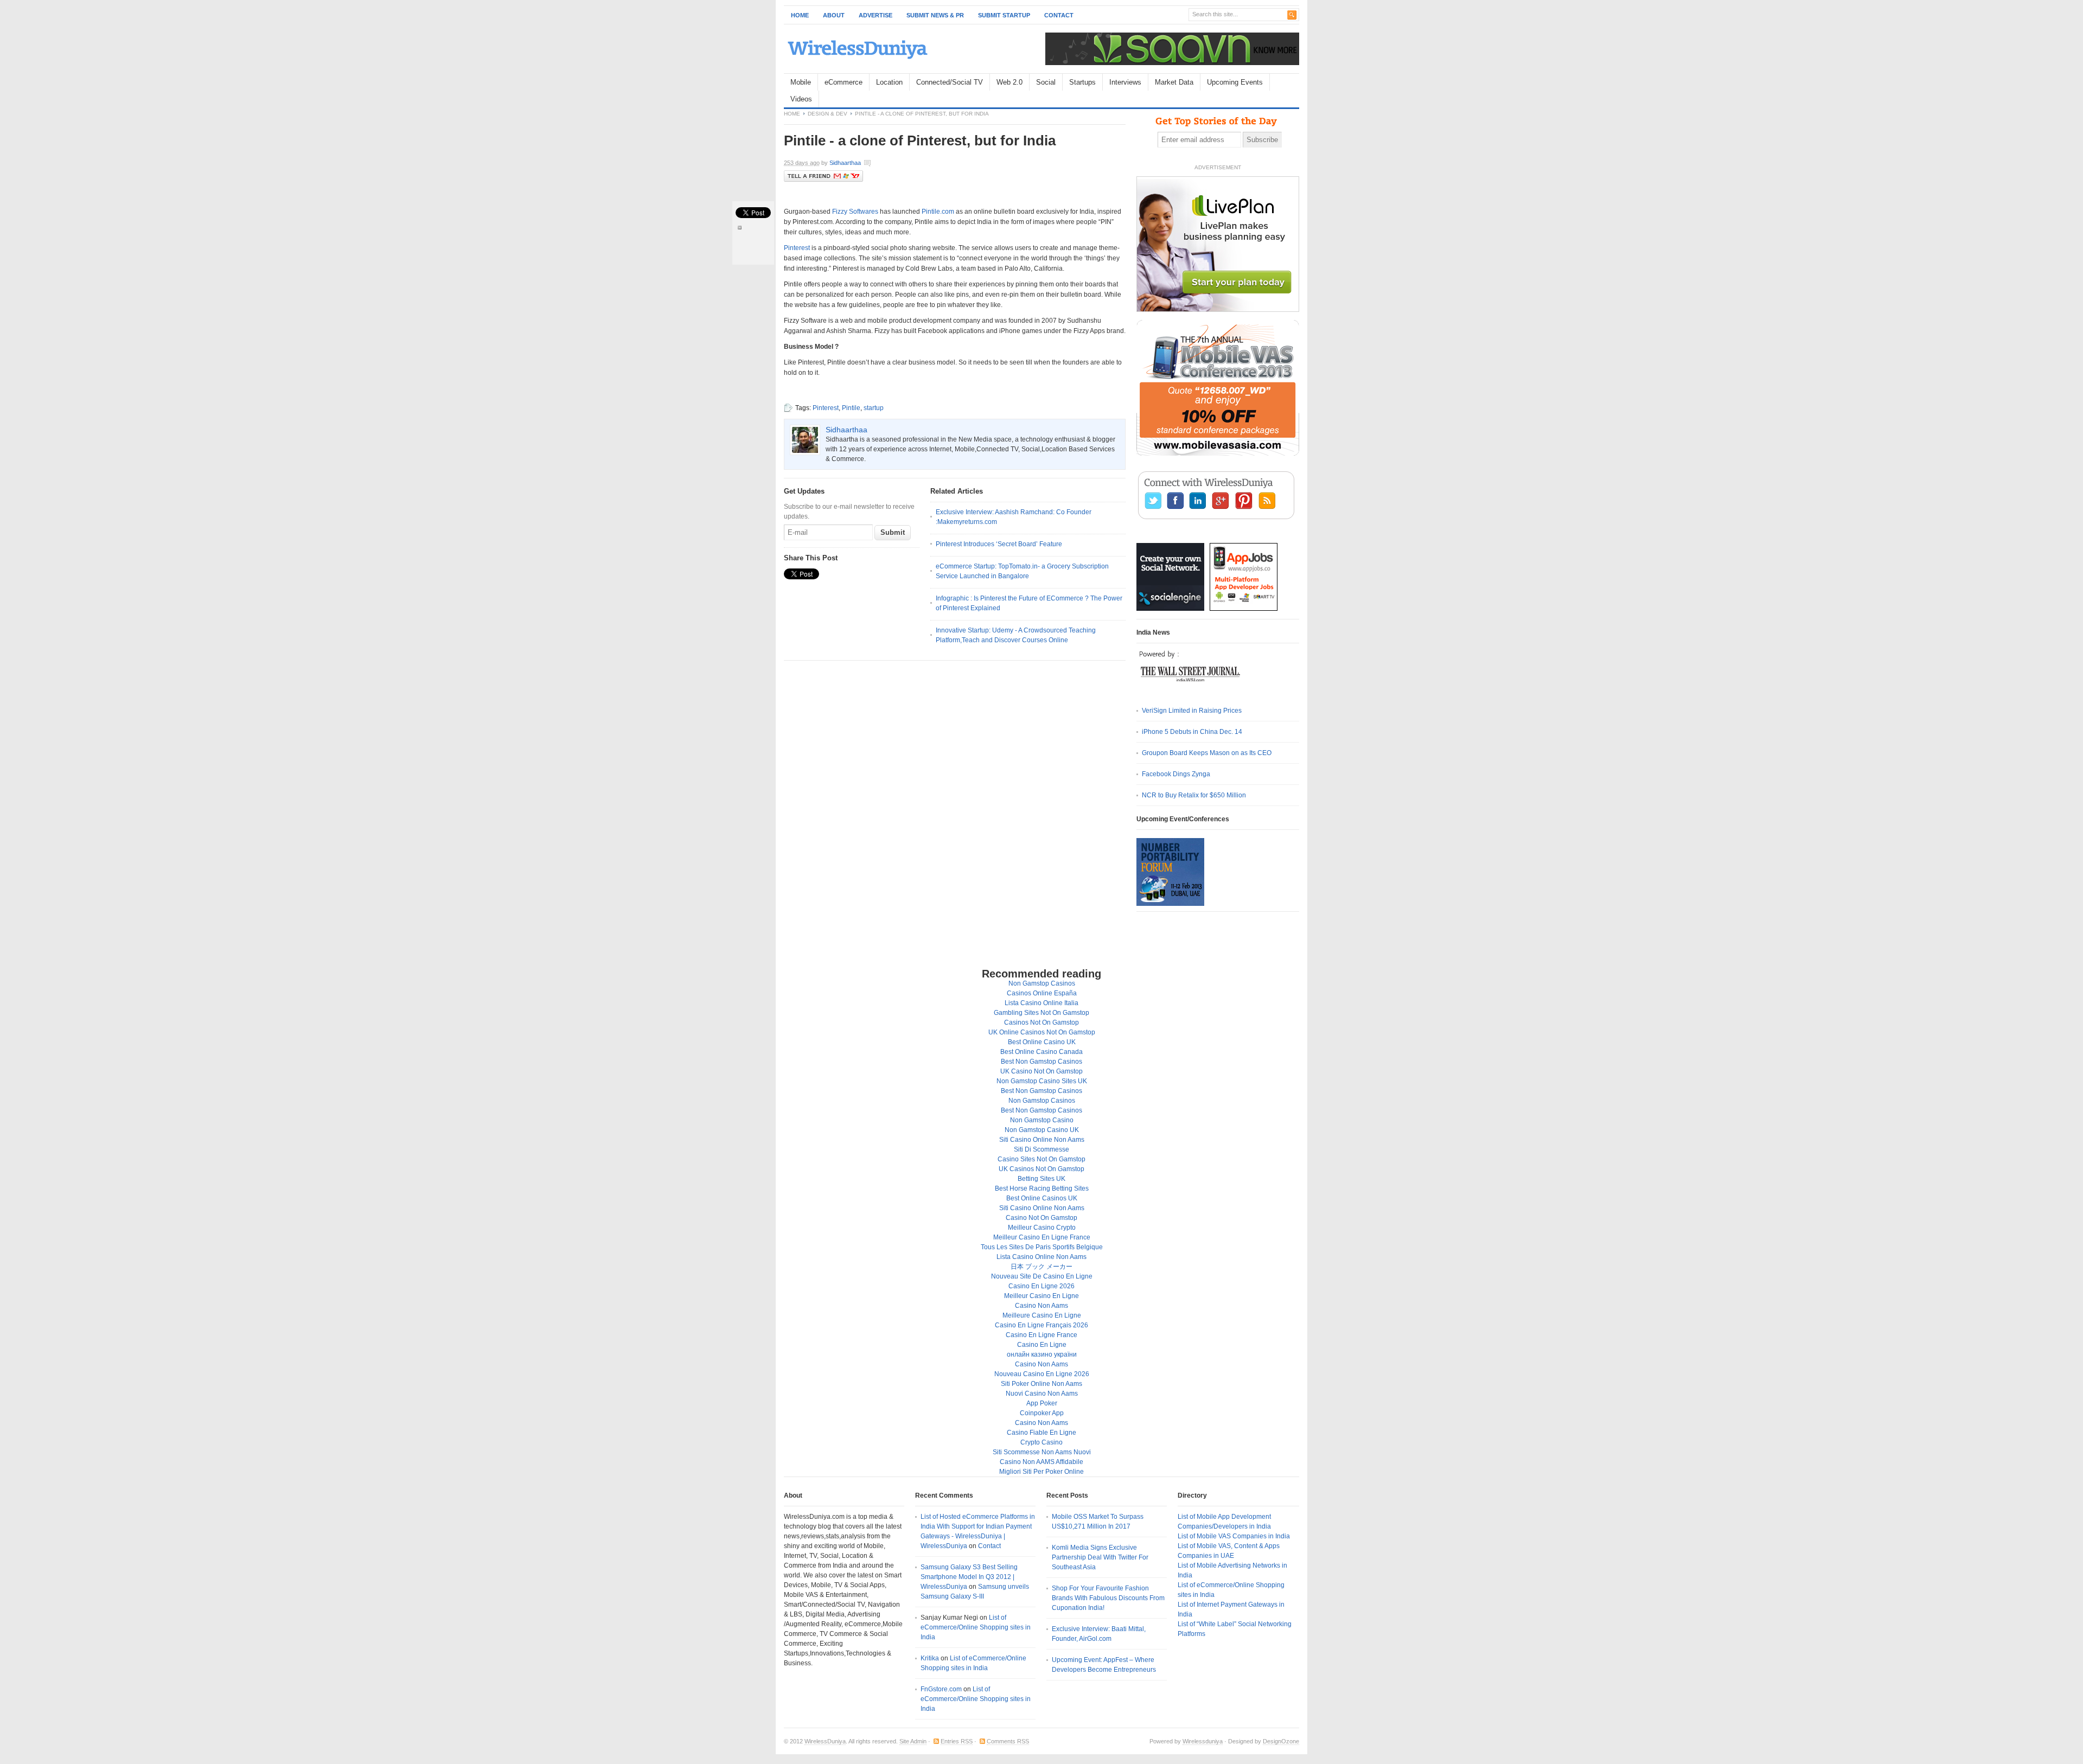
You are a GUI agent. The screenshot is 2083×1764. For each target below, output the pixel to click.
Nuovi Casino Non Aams (1042, 1394)
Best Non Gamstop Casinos (1041, 1062)
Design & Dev (828, 114)
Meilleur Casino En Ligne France (1042, 1237)
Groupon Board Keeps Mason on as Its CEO (1207, 753)
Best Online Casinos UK (1042, 1198)
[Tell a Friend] (823, 180)
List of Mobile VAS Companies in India (1234, 1536)
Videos (801, 99)
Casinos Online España (1042, 993)
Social (1046, 82)
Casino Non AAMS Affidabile (1041, 1462)
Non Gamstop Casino (1042, 1120)
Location (889, 82)
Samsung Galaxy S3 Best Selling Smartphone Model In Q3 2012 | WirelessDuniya (969, 1577)
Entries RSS (957, 1741)
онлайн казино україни (1042, 1354)
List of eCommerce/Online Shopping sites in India (976, 1627)
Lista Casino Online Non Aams (1041, 1257)
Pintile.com (938, 212)
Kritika (930, 1658)
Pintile (851, 408)
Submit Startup (1004, 15)
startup (874, 408)
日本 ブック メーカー (1041, 1267)
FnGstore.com (941, 1689)
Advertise (876, 15)
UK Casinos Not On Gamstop (1041, 1169)
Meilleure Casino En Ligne (1042, 1315)
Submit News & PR (935, 15)
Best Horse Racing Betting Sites (1042, 1188)
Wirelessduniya (1203, 1741)
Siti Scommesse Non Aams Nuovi (1042, 1452)
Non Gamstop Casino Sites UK (1042, 1081)
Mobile (801, 82)
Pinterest (797, 248)
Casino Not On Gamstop (1041, 1218)
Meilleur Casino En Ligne (1041, 1296)
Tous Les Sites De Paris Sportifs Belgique (1042, 1247)
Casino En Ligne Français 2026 (1041, 1325)
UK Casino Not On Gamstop (1041, 1071)
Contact (1059, 15)
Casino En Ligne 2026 (1041, 1286)
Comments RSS (1008, 1741)
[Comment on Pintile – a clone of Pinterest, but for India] (903, 164)
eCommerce (844, 82)
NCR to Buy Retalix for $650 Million (1194, 795)
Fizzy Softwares (855, 212)
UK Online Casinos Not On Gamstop (1042, 1032)
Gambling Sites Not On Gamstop (1041, 1013)
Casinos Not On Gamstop (1041, 1022)
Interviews (1125, 82)
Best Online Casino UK (1042, 1042)
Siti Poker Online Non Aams (1041, 1384)
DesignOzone (1281, 1741)
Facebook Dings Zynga (1176, 774)
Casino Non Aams (1041, 1306)
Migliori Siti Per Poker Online (1041, 1472)
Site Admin (913, 1741)
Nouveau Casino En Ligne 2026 (1042, 1374)
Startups (1082, 82)
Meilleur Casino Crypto (1042, 1228)
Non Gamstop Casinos (1042, 983)
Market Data (1174, 82)
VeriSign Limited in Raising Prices (1192, 711)
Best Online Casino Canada (1041, 1052)
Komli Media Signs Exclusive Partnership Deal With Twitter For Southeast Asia (1100, 1557)
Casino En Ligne (1042, 1345)
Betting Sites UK (1041, 1179)
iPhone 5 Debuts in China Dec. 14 (1192, 732)
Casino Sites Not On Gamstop (1041, 1159)
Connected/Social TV (950, 82)
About (834, 15)
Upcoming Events (1235, 82)
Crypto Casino (1041, 1442)
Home (800, 15)
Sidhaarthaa (845, 163)
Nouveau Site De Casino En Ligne (1042, 1276)
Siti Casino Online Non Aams (1042, 1140)
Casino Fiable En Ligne (1041, 1433)
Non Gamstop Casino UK (1042, 1130)
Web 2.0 (1009, 82)
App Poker (1042, 1403)
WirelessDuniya (825, 1741)
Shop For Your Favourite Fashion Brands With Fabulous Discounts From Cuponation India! (1108, 1598)
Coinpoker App (1042, 1413)
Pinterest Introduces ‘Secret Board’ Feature (999, 544)
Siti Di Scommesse (1041, 1149)
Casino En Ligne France (1041, 1335)
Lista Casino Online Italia (1041, 1003)
